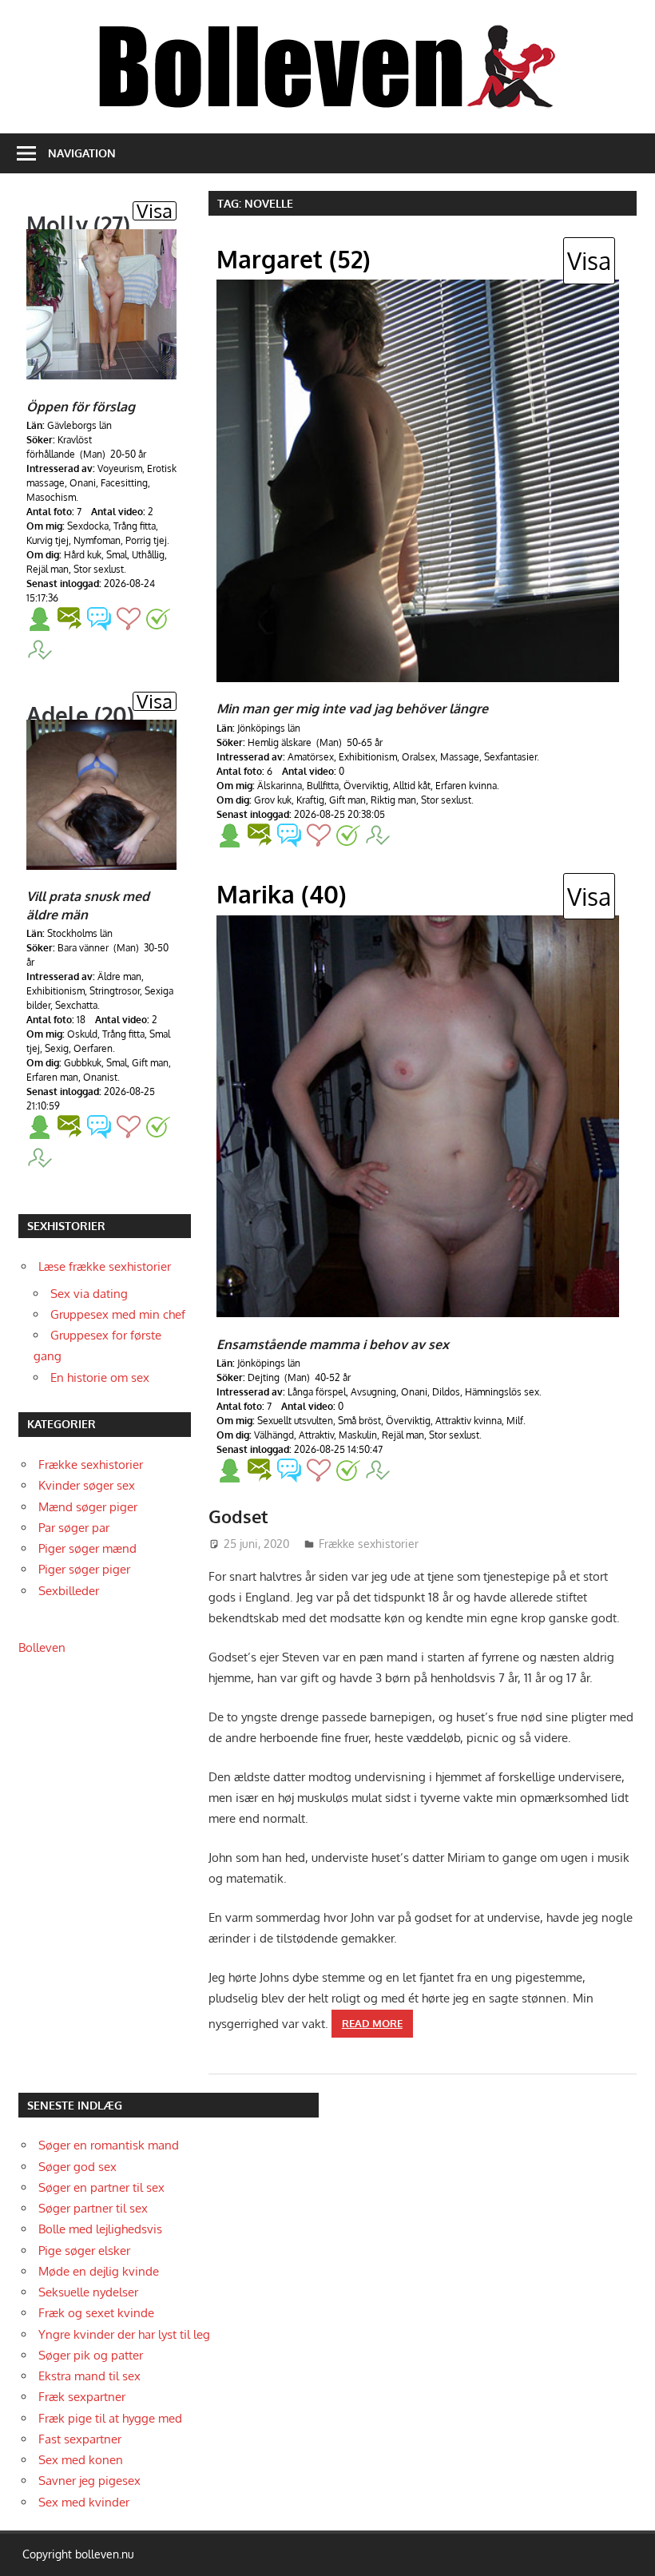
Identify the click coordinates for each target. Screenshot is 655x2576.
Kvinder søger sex (87, 1485)
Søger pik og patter (91, 2355)
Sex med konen (81, 2460)
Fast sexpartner (80, 2439)
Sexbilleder (69, 1591)
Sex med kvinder (84, 2502)
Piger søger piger (84, 1569)
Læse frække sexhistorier (105, 1266)
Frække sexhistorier (369, 1544)
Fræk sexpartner (82, 2397)
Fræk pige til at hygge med (110, 2418)
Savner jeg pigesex (89, 2481)
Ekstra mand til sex (89, 2376)
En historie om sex (100, 1377)
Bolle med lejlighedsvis (100, 2229)
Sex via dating (89, 1294)
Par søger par (74, 1528)
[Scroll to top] (628, 2549)
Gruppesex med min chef (118, 1314)
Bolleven (42, 1647)
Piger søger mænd (87, 1548)
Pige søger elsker (84, 2251)
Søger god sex (77, 2167)
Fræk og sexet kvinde (96, 2313)
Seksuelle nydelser (88, 2292)
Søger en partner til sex (101, 2187)
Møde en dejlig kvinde (99, 2271)
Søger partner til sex (93, 2208)
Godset (238, 1516)
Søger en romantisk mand (109, 2145)
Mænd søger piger (88, 1507)
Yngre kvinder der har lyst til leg (124, 2334)
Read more (372, 2023)
